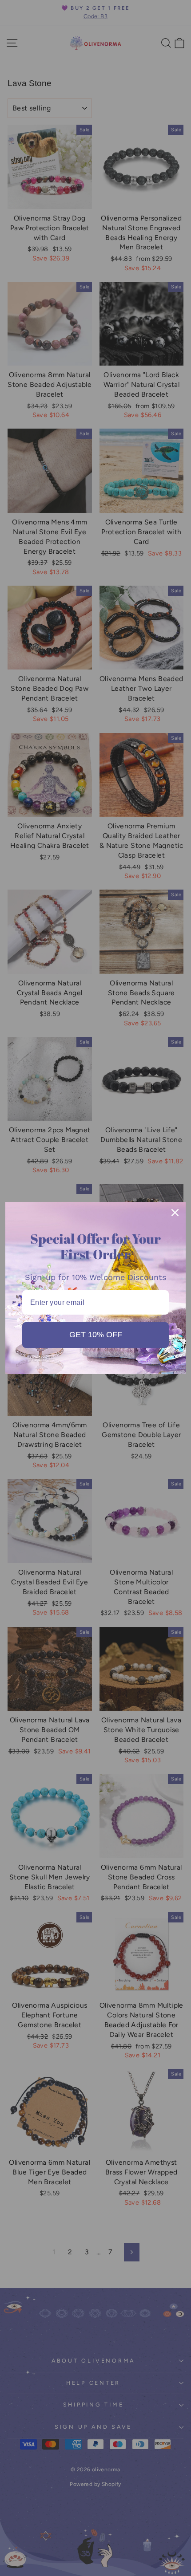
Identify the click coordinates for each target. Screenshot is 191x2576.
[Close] (175, 1213)
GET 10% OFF (96, 1335)
